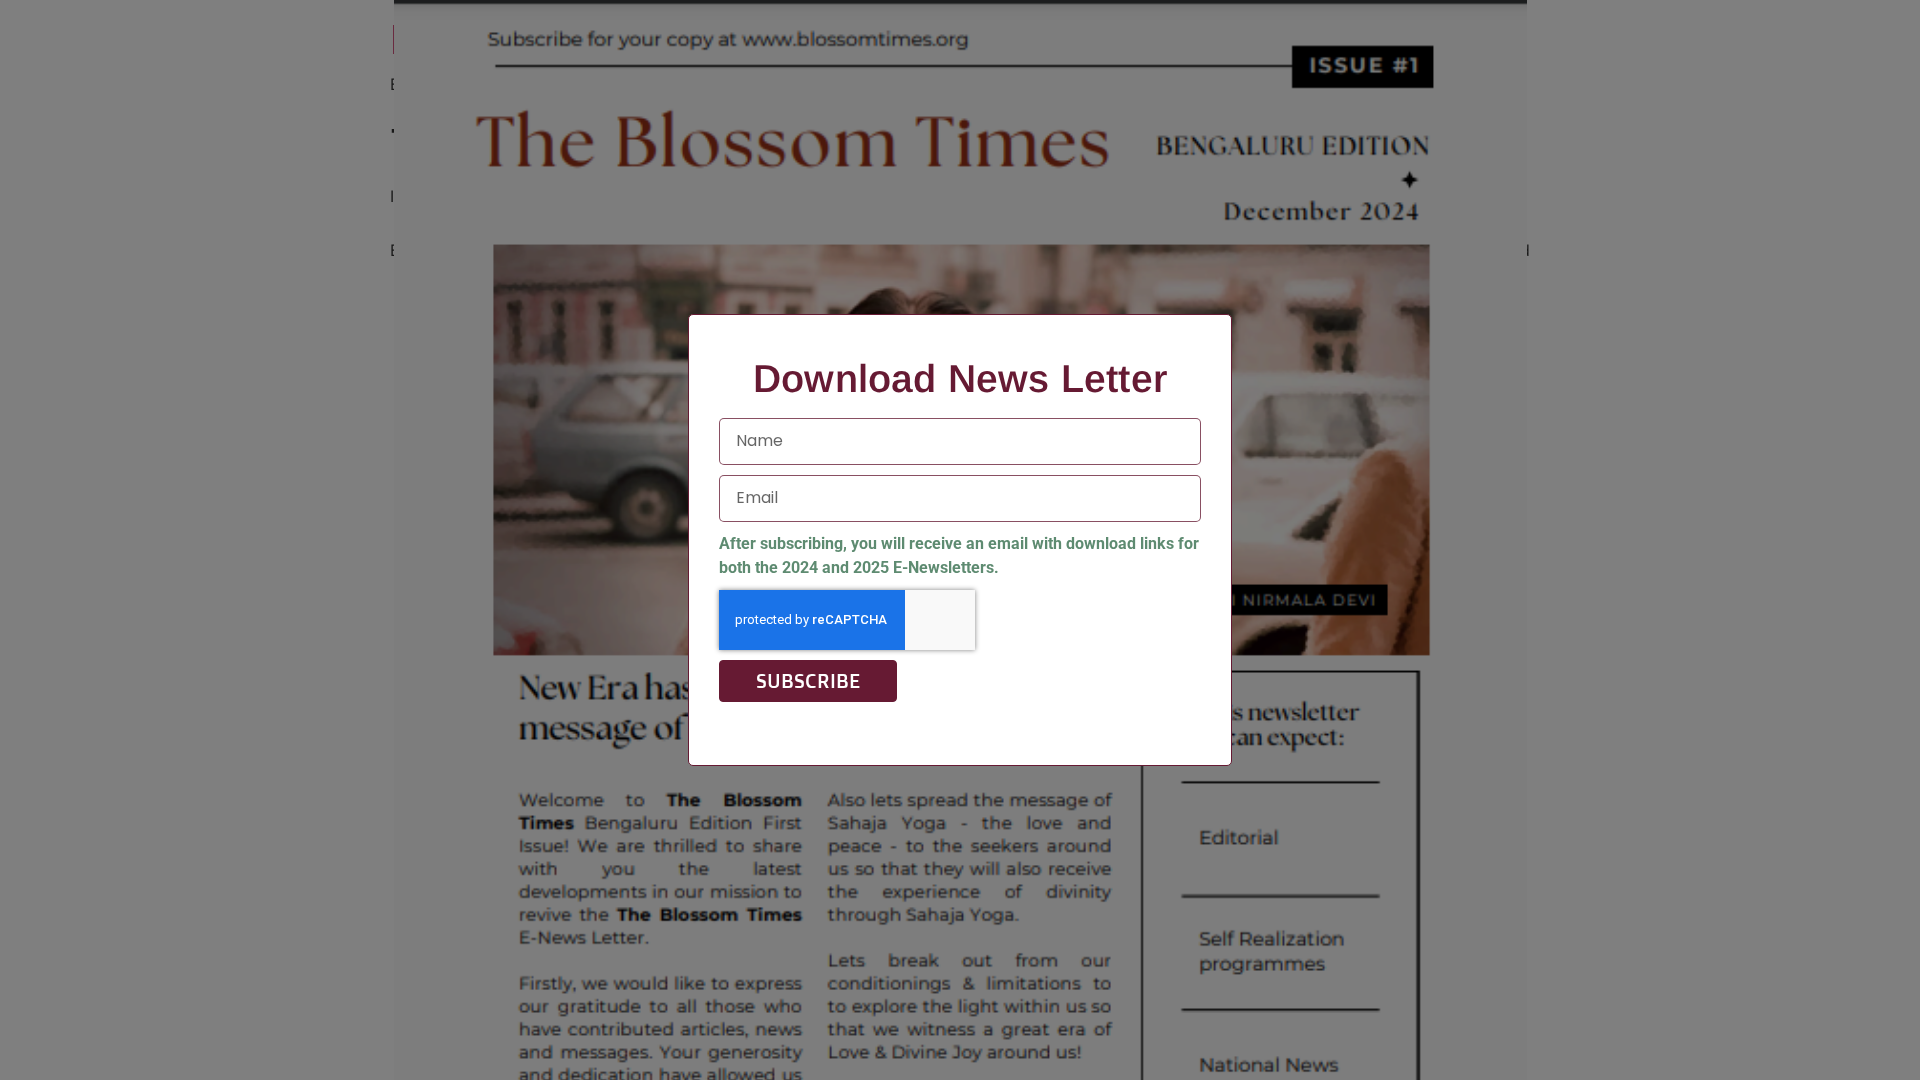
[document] (960, 540)
